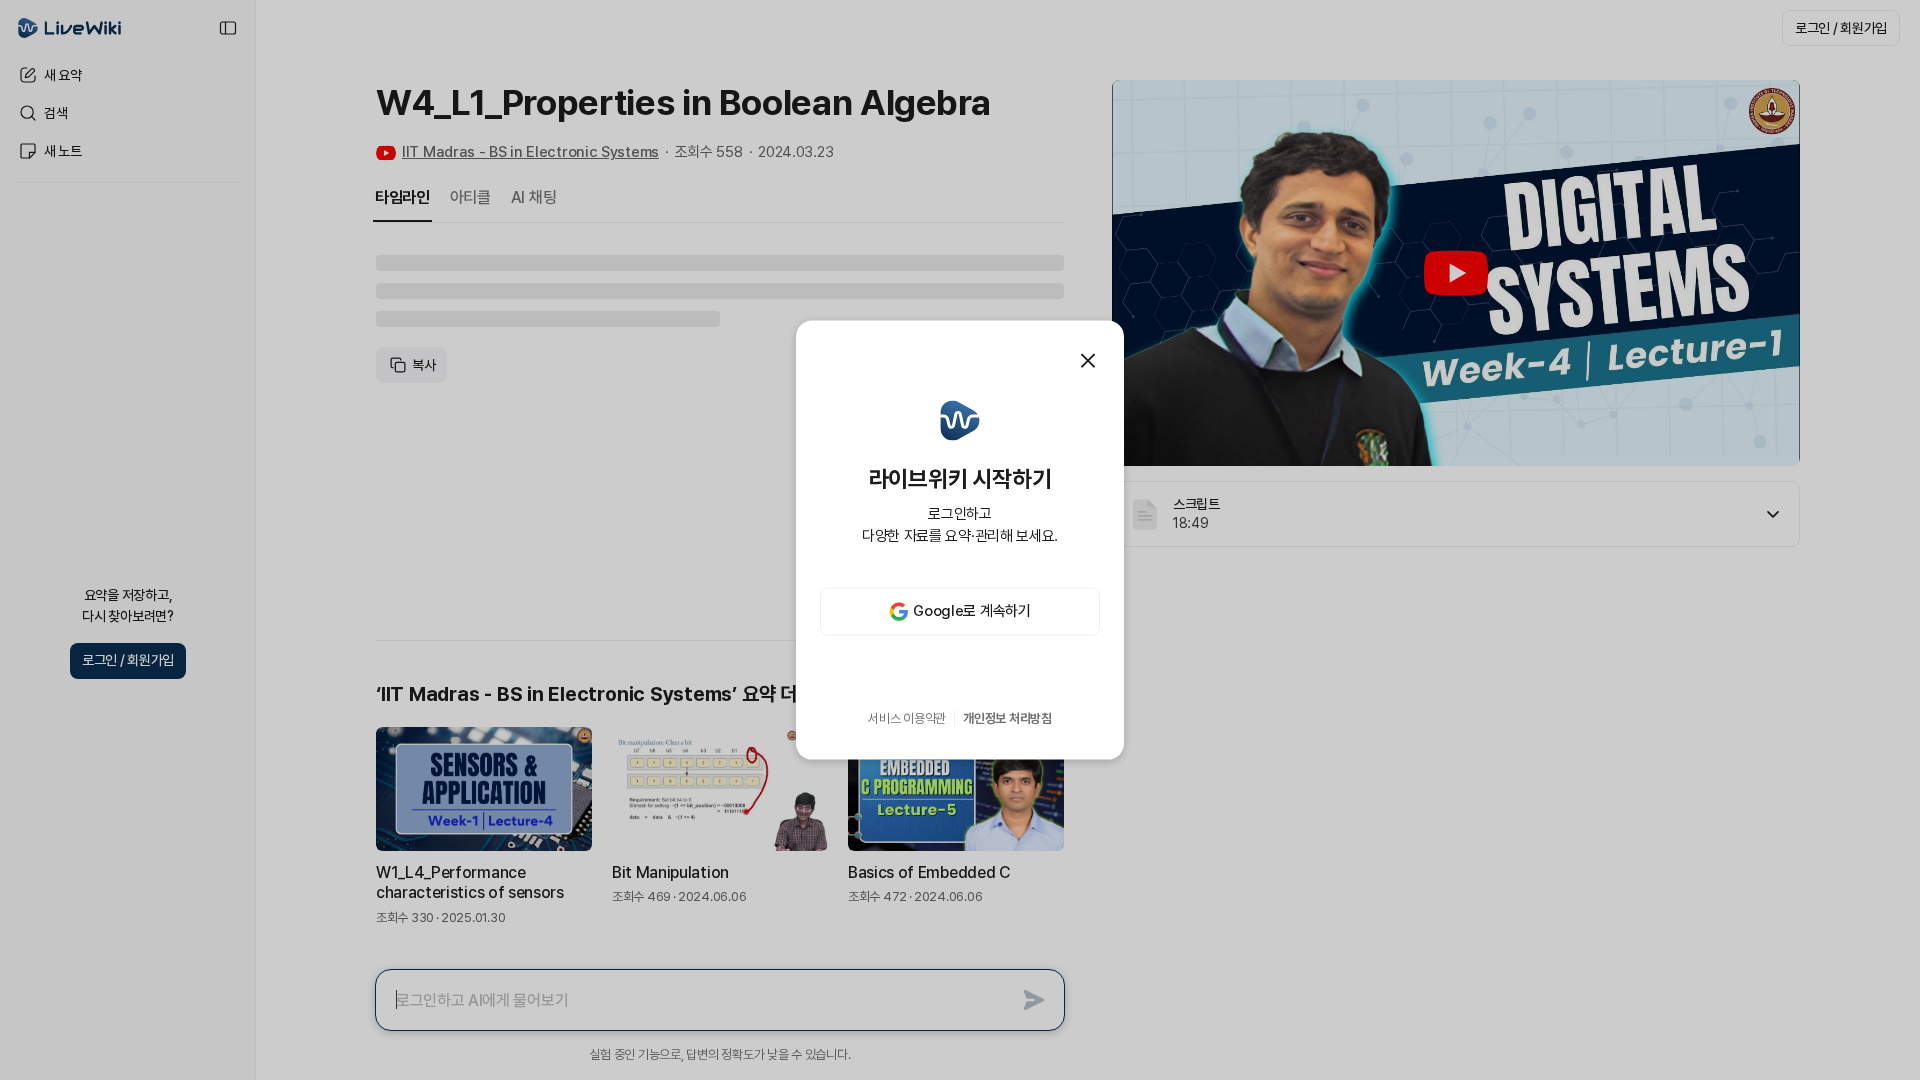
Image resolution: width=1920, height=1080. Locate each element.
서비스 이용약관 (907, 718)
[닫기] (1088, 361)
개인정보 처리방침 (1007, 718)
